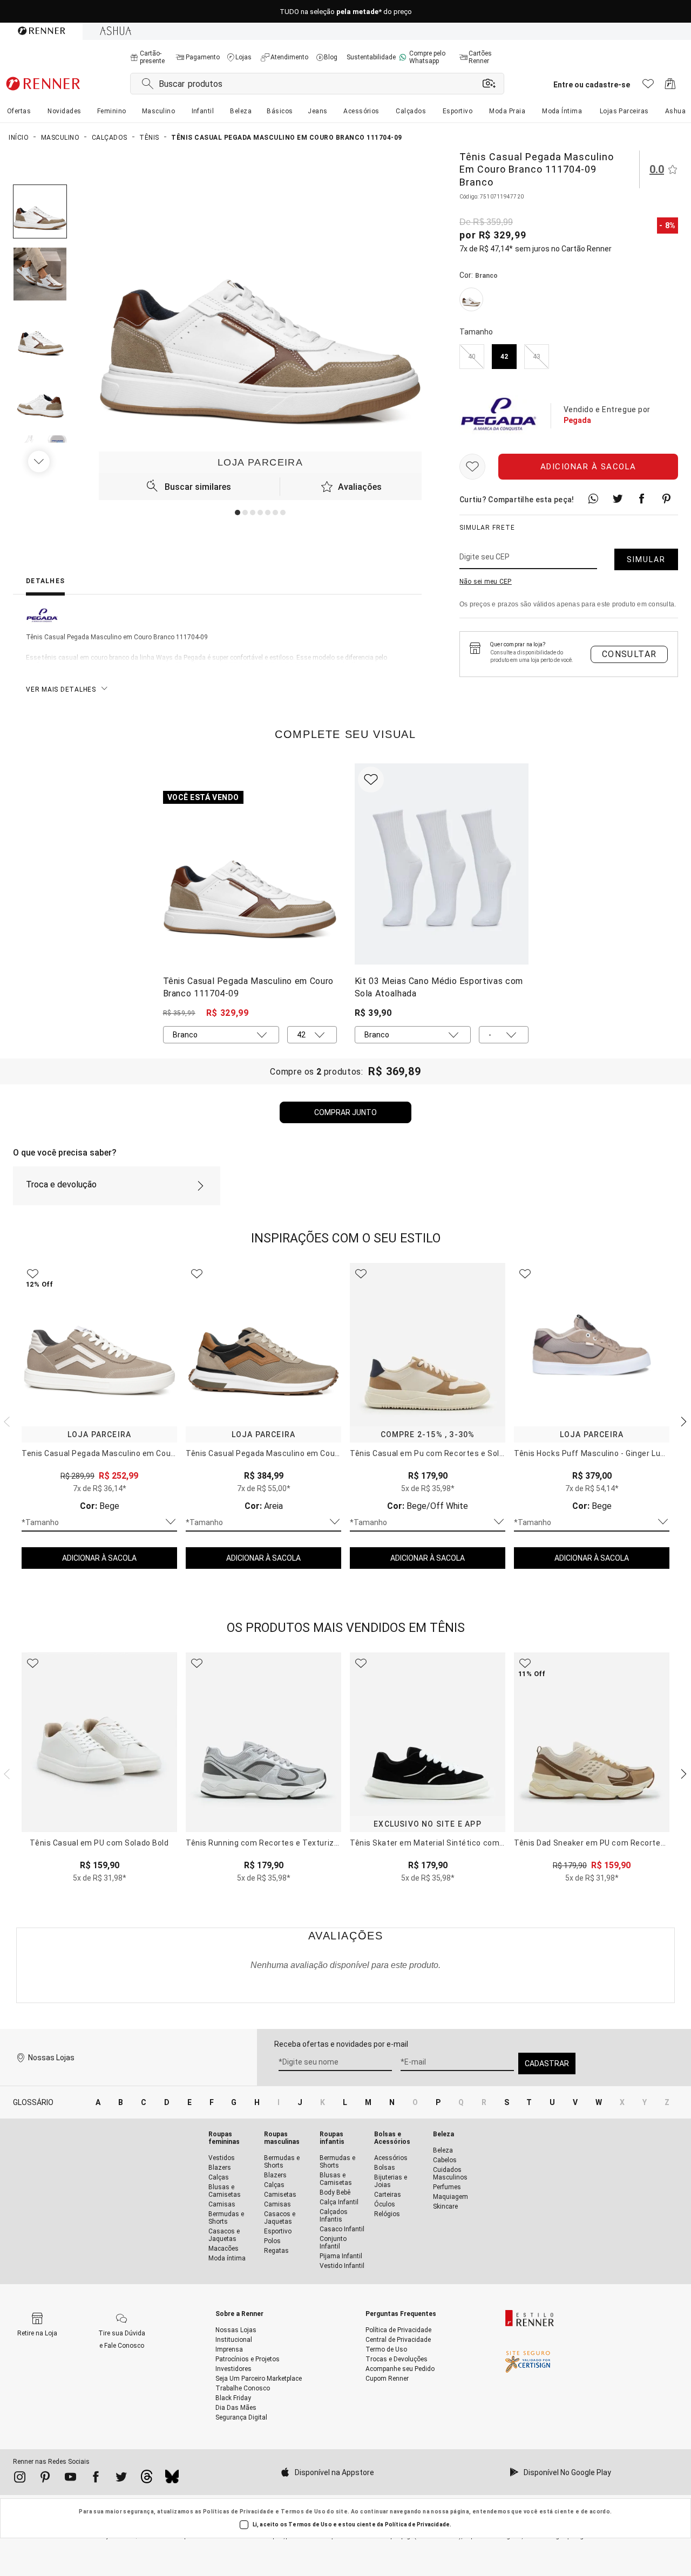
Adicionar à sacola (588, 467)
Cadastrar (547, 2063)
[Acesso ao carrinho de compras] (670, 87)
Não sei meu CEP (486, 582)
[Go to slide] (238, 513)
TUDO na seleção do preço (346, 12)
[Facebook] (96, 2479)
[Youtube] (70, 2479)
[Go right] (40, 461)
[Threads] (147, 2479)
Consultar (629, 654)
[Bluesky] (172, 2479)
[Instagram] (20, 2479)
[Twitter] (121, 2479)
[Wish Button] (472, 467)
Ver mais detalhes (61, 689)
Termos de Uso (303, 2512)
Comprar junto (345, 1112)
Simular (646, 559)
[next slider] (5, 1420)
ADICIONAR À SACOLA (99, 1558)
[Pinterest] (45, 2479)
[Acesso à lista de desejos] (648, 87)
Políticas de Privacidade (239, 2512)
